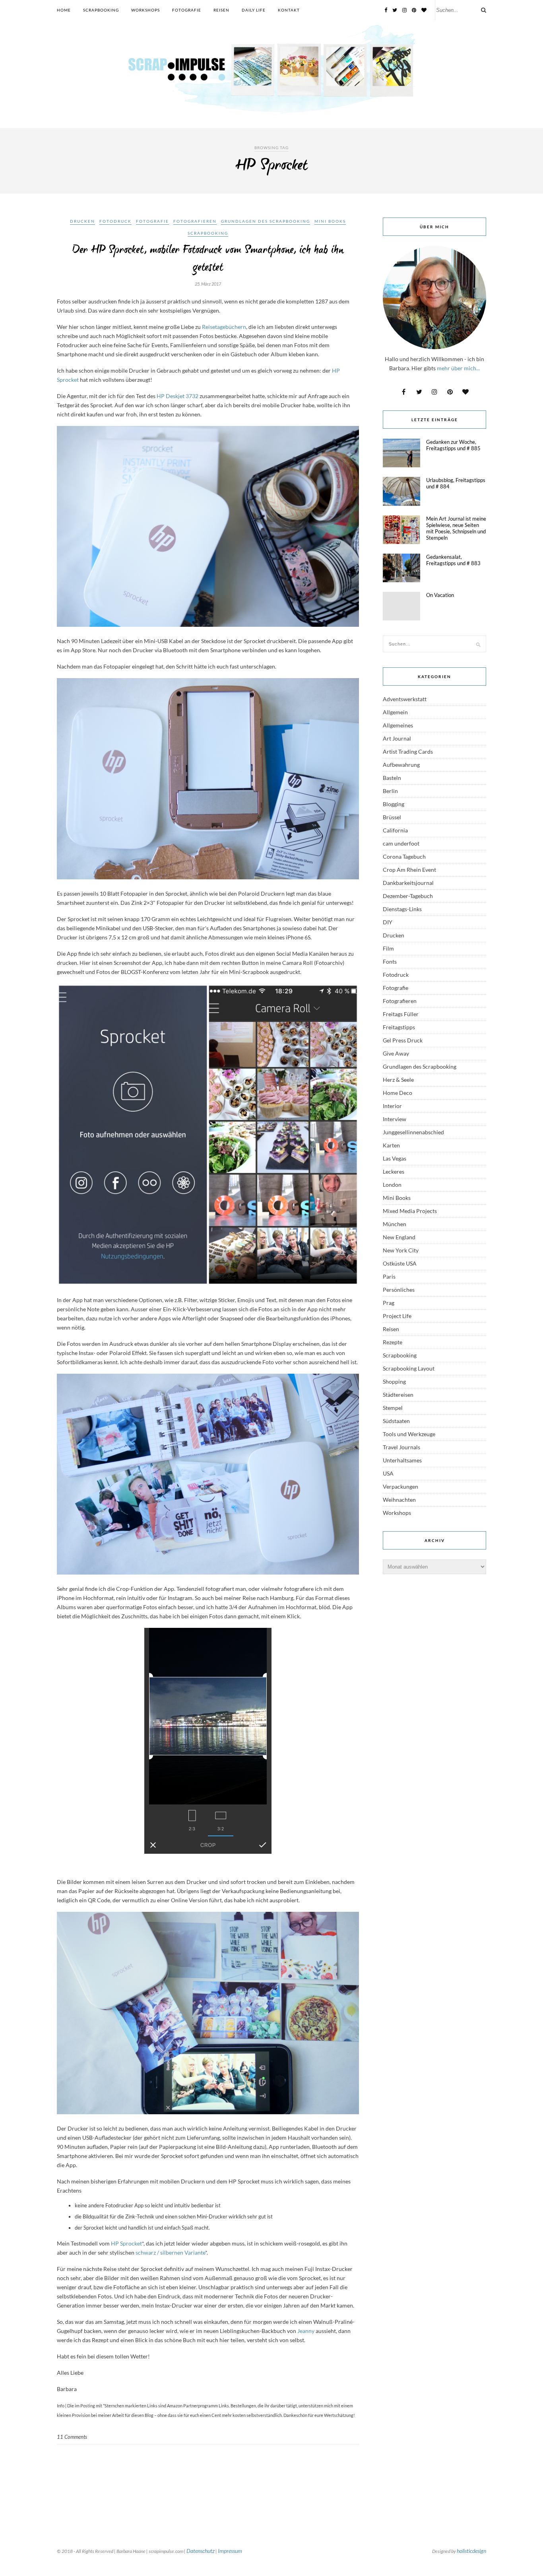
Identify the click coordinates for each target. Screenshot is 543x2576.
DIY (388, 922)
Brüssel (392, 817)
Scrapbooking (101, 10)
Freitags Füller (401, 1014)
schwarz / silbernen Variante (170, 2252)
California (395, 830)
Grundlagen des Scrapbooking (266, 221)
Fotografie (187, 10)
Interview (395, 1119)
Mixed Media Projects (410, 1211)
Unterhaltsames (402, 1460)
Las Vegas (395, 1158)
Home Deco (398, 1093)
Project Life (397, 1316)
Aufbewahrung (401, 765)
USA (388, 1473)
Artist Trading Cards (408, 751)
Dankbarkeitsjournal (408, 883)
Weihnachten (399, 1500)
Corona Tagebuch (404, 856)
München (395, 1224)
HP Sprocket (126, 2243)
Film (388, 948)
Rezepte (393, 1342)
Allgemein (395, 712)
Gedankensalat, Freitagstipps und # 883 (453, 560)
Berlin (390, 791)
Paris (389, 1276)
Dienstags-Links (402, 909)
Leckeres (394, 1171)
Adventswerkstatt (405, 699)
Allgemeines (398, 725)
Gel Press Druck (403, 1040)
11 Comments (72, 2437)
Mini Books (330, 221)
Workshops (145, 10)
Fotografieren (195, 221)
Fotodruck (115, 221)
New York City (401, 1250)
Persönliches (399, 1290)
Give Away (396, 1053)
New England (399, 1237)
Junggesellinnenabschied (413, 1132)
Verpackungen (400, 1486)
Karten (391, 1145)
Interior (392, 1106)
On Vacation (440, 595)
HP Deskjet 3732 (178, 396)
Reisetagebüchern (224, 327)
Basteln (392, 778)
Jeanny (306, 2331)
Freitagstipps (399, 1027)
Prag (389, 1303)
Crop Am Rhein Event (409, 870)
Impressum (230, 2551)
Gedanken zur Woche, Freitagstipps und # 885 (453, 445)
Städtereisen (398, 1395)
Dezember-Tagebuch (408, 896)
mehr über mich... (458, 368)
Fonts (390, 961)
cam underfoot (401, 843)
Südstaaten (396, 1421)
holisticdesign (471, 2551)
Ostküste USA (400, 1263)
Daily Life (254, 10)
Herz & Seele (398, 1080)
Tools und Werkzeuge (409, 1434)
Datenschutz (201, 2551)
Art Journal (397, 738)
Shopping (394, 1381)
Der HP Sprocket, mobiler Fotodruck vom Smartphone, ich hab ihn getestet (208, 259)
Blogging (394, 804)
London (392, 1185)
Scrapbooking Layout (409, 1368)
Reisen (221, 10)
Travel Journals (401, 1447)
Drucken (82, 221)
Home (64, 10)
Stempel (393, 1408)
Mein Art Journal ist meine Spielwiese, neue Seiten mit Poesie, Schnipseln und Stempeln (456, 528)
